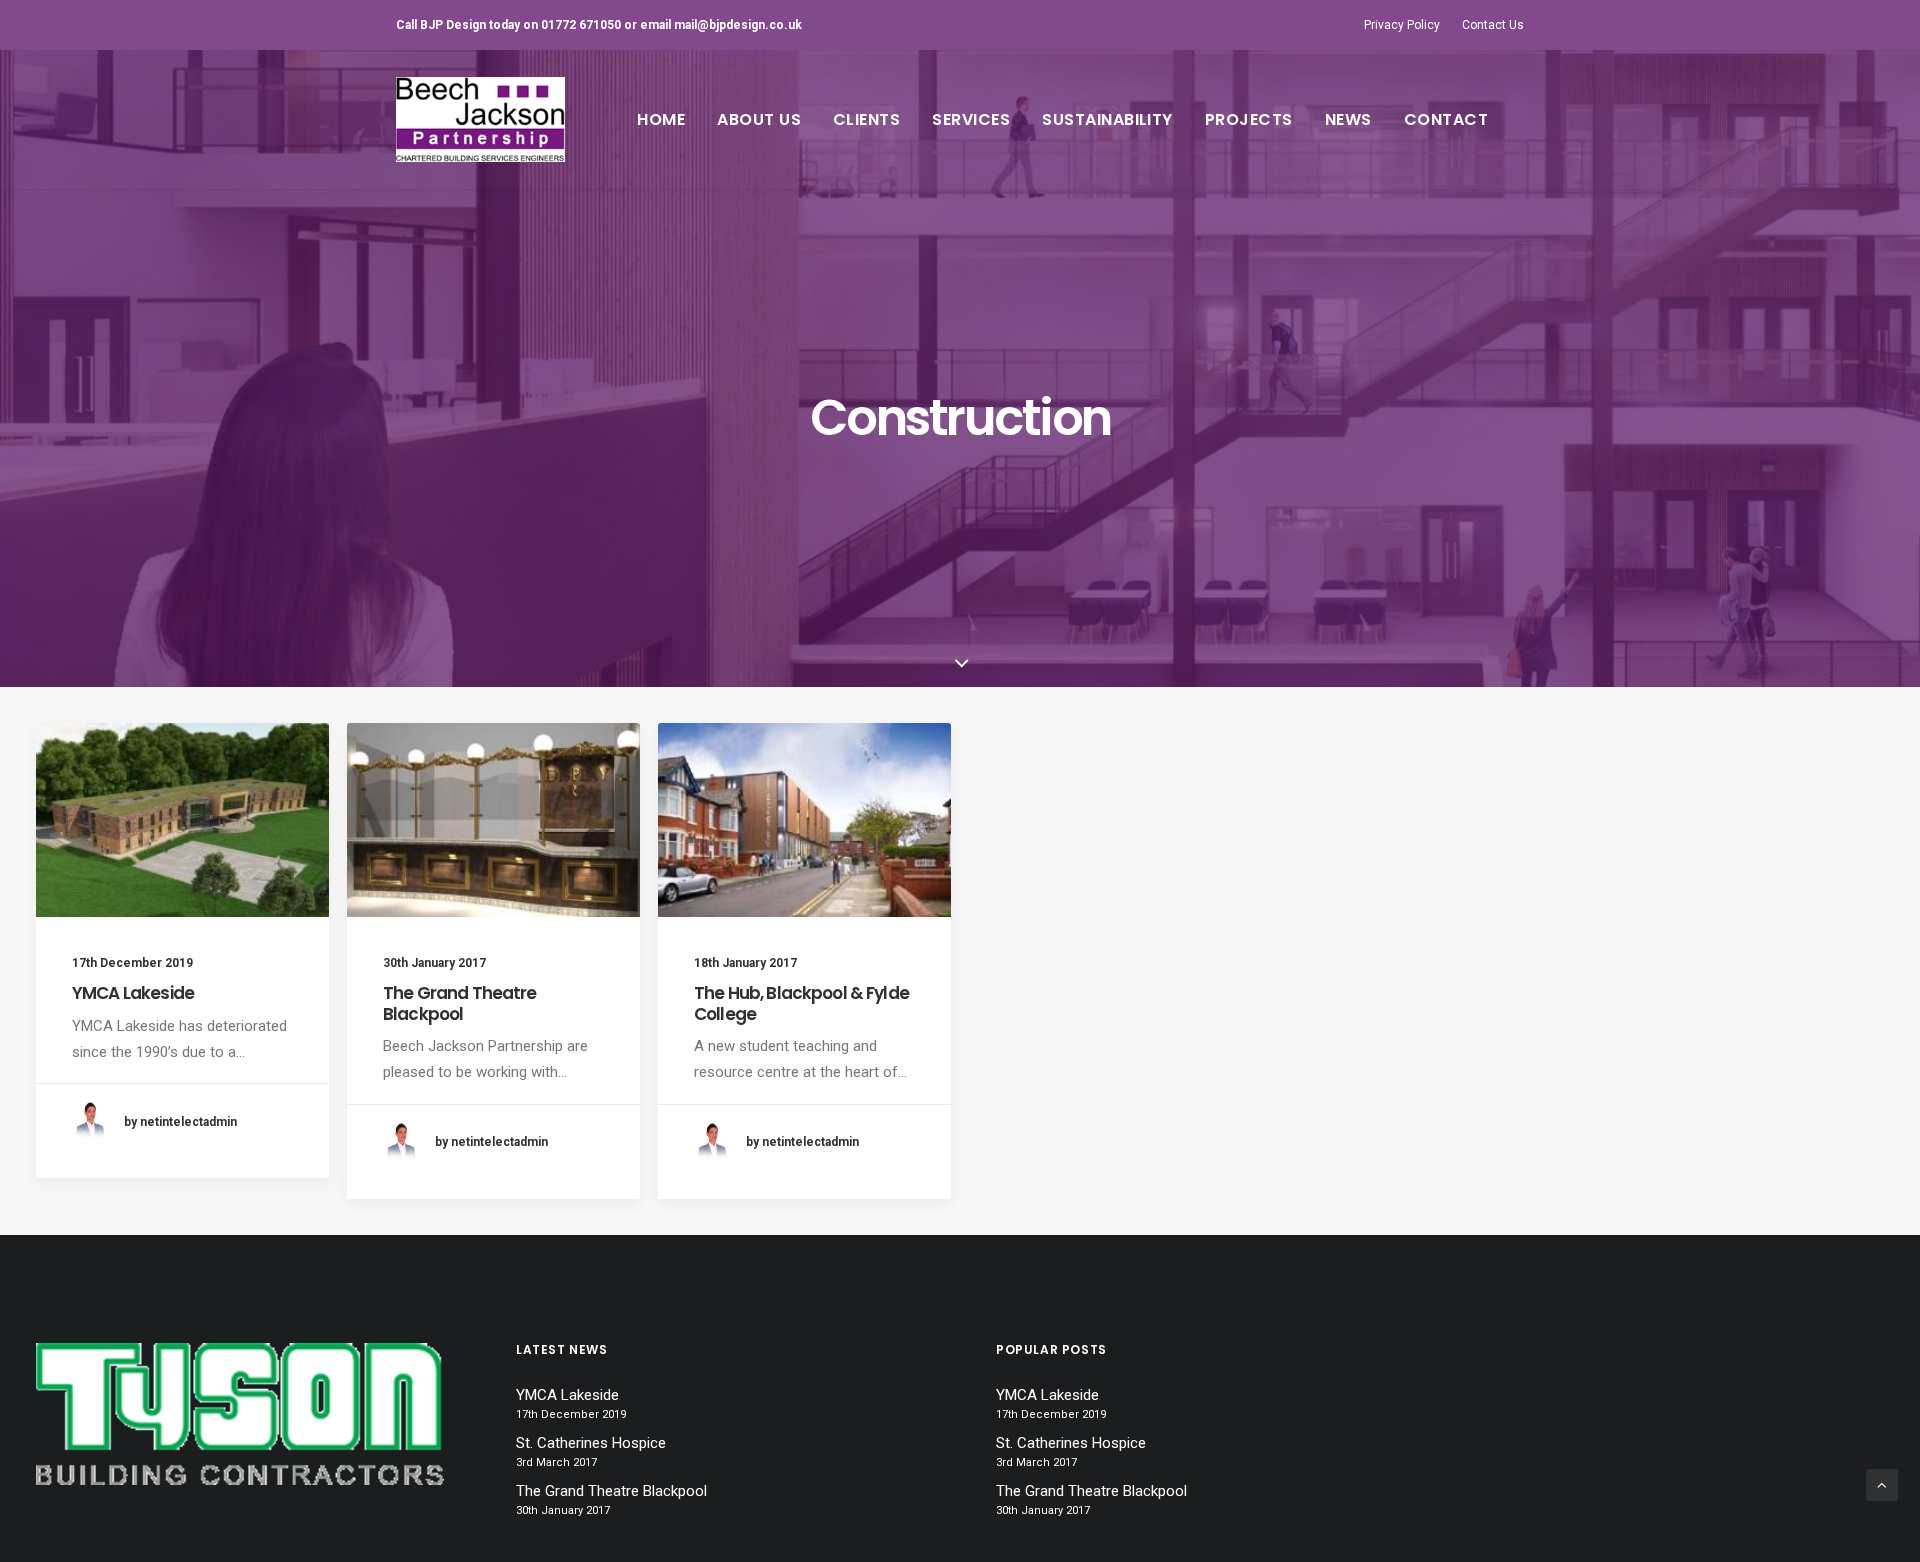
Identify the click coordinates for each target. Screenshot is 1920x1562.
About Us (759, 119)
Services (971, 119)
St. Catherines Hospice (591, 1443)
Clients (866, 119)
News (1348, 119)
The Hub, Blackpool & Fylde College (801, 1003)
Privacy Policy (1402, 25)
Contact (1446, 119)
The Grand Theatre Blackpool (460, 1003)
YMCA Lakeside (133, 993)
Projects (1249, 119)
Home (661, 119)
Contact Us (1493, 25)
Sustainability (1107, 119)
